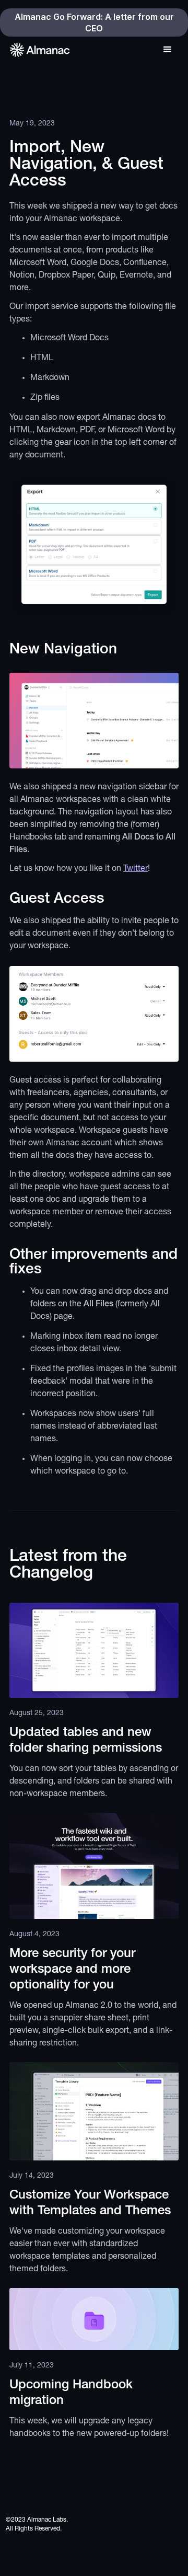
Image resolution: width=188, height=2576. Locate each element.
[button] (168, 47)
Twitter (136, 869)
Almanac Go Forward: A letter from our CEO (94, 22)
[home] (39, 50)
